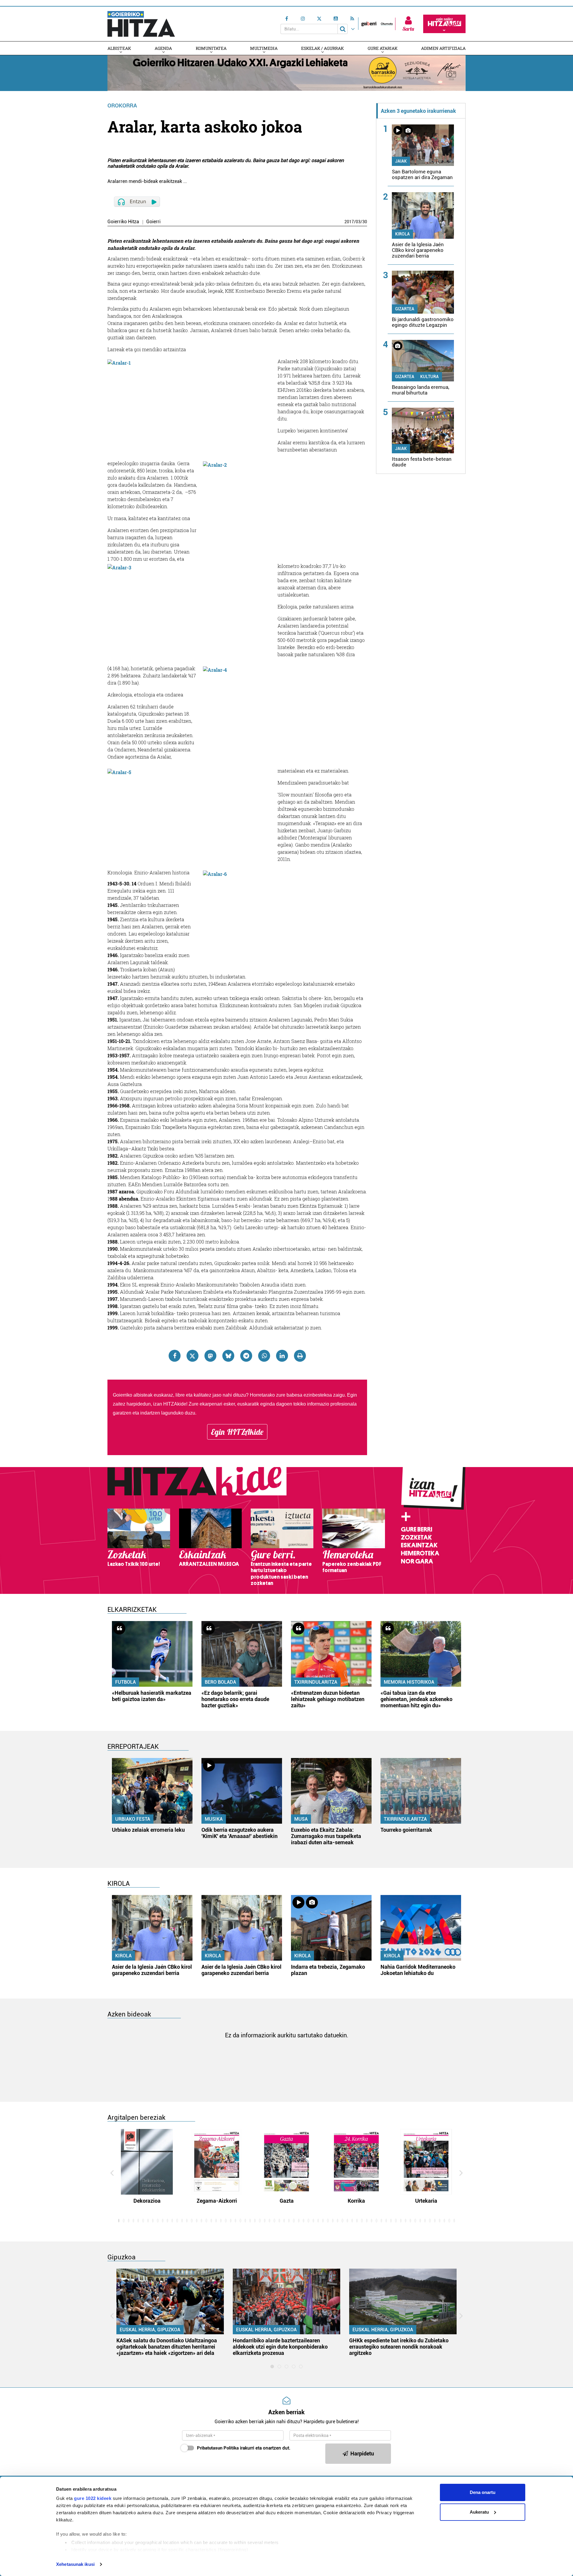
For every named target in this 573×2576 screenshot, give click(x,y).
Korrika (356, 2201)
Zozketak (416, 1537)
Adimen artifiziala (443, 48)
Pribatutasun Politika (218, 2448)
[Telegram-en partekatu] (246, 1356)
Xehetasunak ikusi (75, 2564)
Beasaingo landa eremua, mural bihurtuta (420, 390)
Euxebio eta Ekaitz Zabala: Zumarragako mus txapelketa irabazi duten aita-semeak (326, 1836)
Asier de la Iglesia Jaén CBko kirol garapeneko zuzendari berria (418, 250)
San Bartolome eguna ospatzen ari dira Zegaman (422, 174)
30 (365, 222)
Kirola (402, 234)
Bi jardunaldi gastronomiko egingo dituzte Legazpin (423, 322)
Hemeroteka (420, 1553)
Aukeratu (479, 2512)
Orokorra (122, 105)
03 (358, 222)
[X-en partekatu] (192, 1356)
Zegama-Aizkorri (217, 2201)
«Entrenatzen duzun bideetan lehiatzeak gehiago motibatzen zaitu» (328, 1699)
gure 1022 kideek (93, 2498)
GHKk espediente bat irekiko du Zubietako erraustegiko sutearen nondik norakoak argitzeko (399, 2347)
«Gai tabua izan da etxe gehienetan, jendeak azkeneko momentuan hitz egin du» (416, 1699)
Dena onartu (483, 2492)
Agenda (163, 48)
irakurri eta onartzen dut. (244, 2448)
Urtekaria (426, 2201)
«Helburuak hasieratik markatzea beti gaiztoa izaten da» (152, 1696)
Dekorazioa (147, 2201)
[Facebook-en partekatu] (175, 1356)
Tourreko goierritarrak (406, 1830)
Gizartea (405, 309)
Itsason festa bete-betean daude (422, 462)
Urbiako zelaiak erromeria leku (148, 1830)
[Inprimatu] (300, 1356)
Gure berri (416, 1529)
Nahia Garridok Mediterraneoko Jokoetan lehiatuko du (418, 1970)
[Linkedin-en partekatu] (282, 1356)
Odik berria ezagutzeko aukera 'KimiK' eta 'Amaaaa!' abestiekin (239, 1833)
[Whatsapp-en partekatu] (264, 1356)
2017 (349, 222)
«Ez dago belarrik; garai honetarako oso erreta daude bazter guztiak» (235, 1699)
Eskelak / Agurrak (322, 48)
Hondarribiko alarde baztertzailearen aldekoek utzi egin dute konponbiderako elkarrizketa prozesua (280, 2347)
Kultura (429, 377)
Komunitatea (211, 48)
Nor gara (417, 1561)
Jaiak (401, 161)
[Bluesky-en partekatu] (228, 1356)
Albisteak (119, 48)
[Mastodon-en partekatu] (210, 1356)
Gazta (287, 2201)
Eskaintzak (419, 1545)
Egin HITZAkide (237, 1432)
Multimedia (264, 48)
